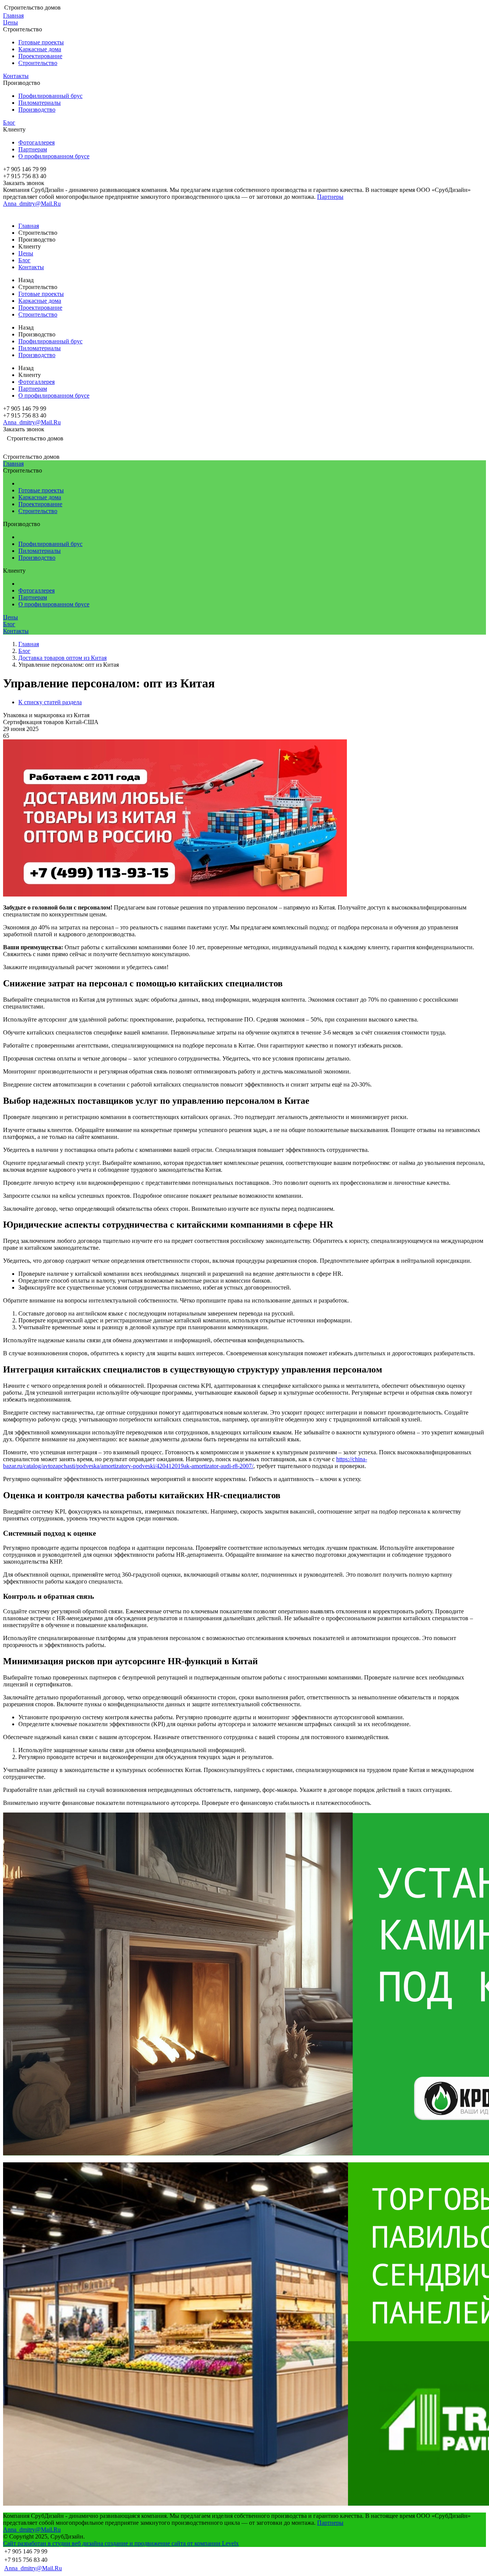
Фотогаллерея (36, 142)
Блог (9, 123)
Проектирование (40, 56)
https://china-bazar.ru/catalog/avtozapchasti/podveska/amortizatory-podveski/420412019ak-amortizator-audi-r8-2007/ (185, 1463)
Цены (11, 22)
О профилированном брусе (54, 156)
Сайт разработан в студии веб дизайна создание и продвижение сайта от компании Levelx (121, 2543)
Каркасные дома (40, 49)
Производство (37, 110)
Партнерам (33, 149)
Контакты (16, 76)
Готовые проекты (41, 42)
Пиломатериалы (40, 103)
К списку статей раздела (50, 702)
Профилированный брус (50, 96)
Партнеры (330, 197)
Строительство (38, 63)
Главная (13, 15)
